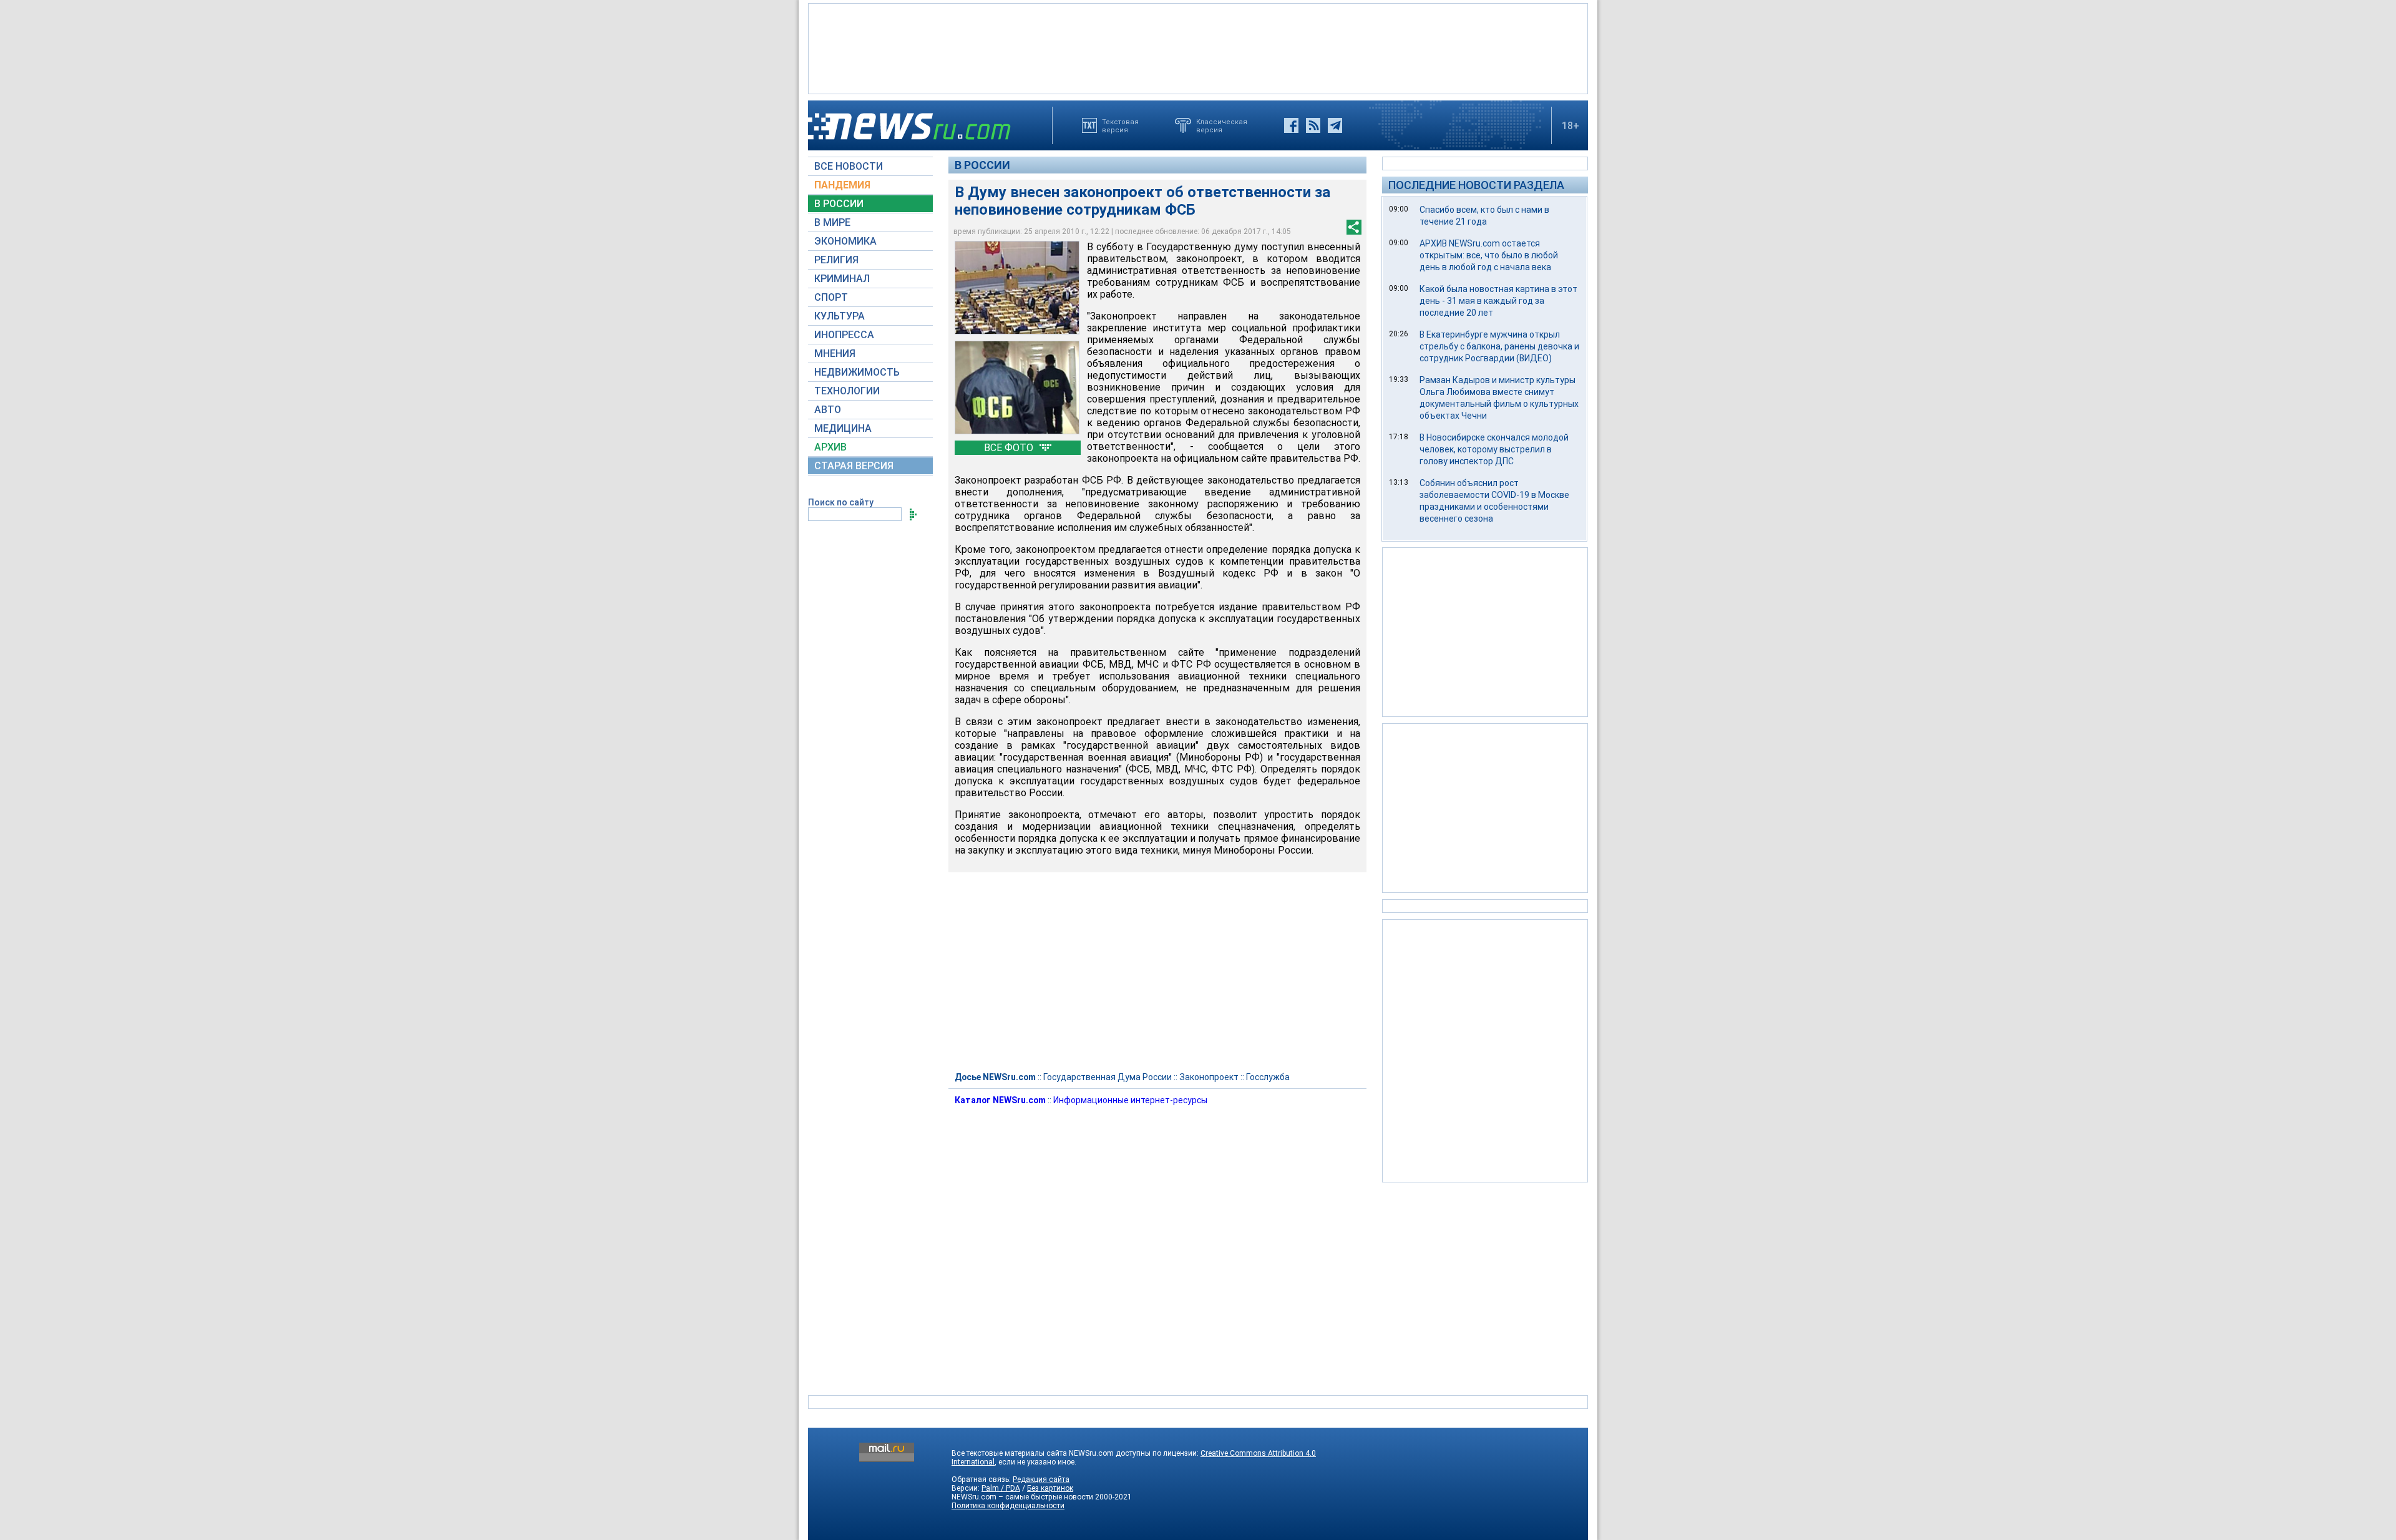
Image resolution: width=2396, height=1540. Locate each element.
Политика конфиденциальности (1008, 1506)
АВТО (828, 410)
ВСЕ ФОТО (1010, 448)
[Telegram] (1335, 125)
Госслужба (1268, 1077)
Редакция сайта (1041, 1479)
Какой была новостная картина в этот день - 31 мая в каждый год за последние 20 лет (1498, 301)
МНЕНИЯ (835, 353)
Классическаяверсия (1222, 125)
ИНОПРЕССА (844, 335)
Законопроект (1209, 1077)
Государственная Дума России (1108, 1077)
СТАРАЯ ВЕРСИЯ (854, 466)
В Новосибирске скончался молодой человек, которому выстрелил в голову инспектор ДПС (1494, 449)
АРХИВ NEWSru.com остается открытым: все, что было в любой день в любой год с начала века (1489, 255)
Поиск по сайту (841, 502)
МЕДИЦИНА (843, 428)
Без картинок (1050, 1488)
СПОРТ (831, 297)
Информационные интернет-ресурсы (1130, 1100)
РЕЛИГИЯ (836, 260)
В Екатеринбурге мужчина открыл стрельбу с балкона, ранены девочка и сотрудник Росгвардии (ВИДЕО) (1499, 346)
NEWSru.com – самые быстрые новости (1022, 1497)
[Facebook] (1291, 125)
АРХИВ (830, 447)
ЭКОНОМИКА (845, 241)
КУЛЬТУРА (840, 316)
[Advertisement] (1198, 47)
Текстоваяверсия (1120, 125)
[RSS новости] (1313, 125)
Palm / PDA (1001, 1488)
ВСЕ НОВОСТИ (849, 166)
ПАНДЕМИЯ (842, 185)
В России (982, 165)
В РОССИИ (839, 204)
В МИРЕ (832, 222)
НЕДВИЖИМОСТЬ (857, 372)
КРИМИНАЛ (842, 279)
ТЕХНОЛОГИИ (847, 391)
